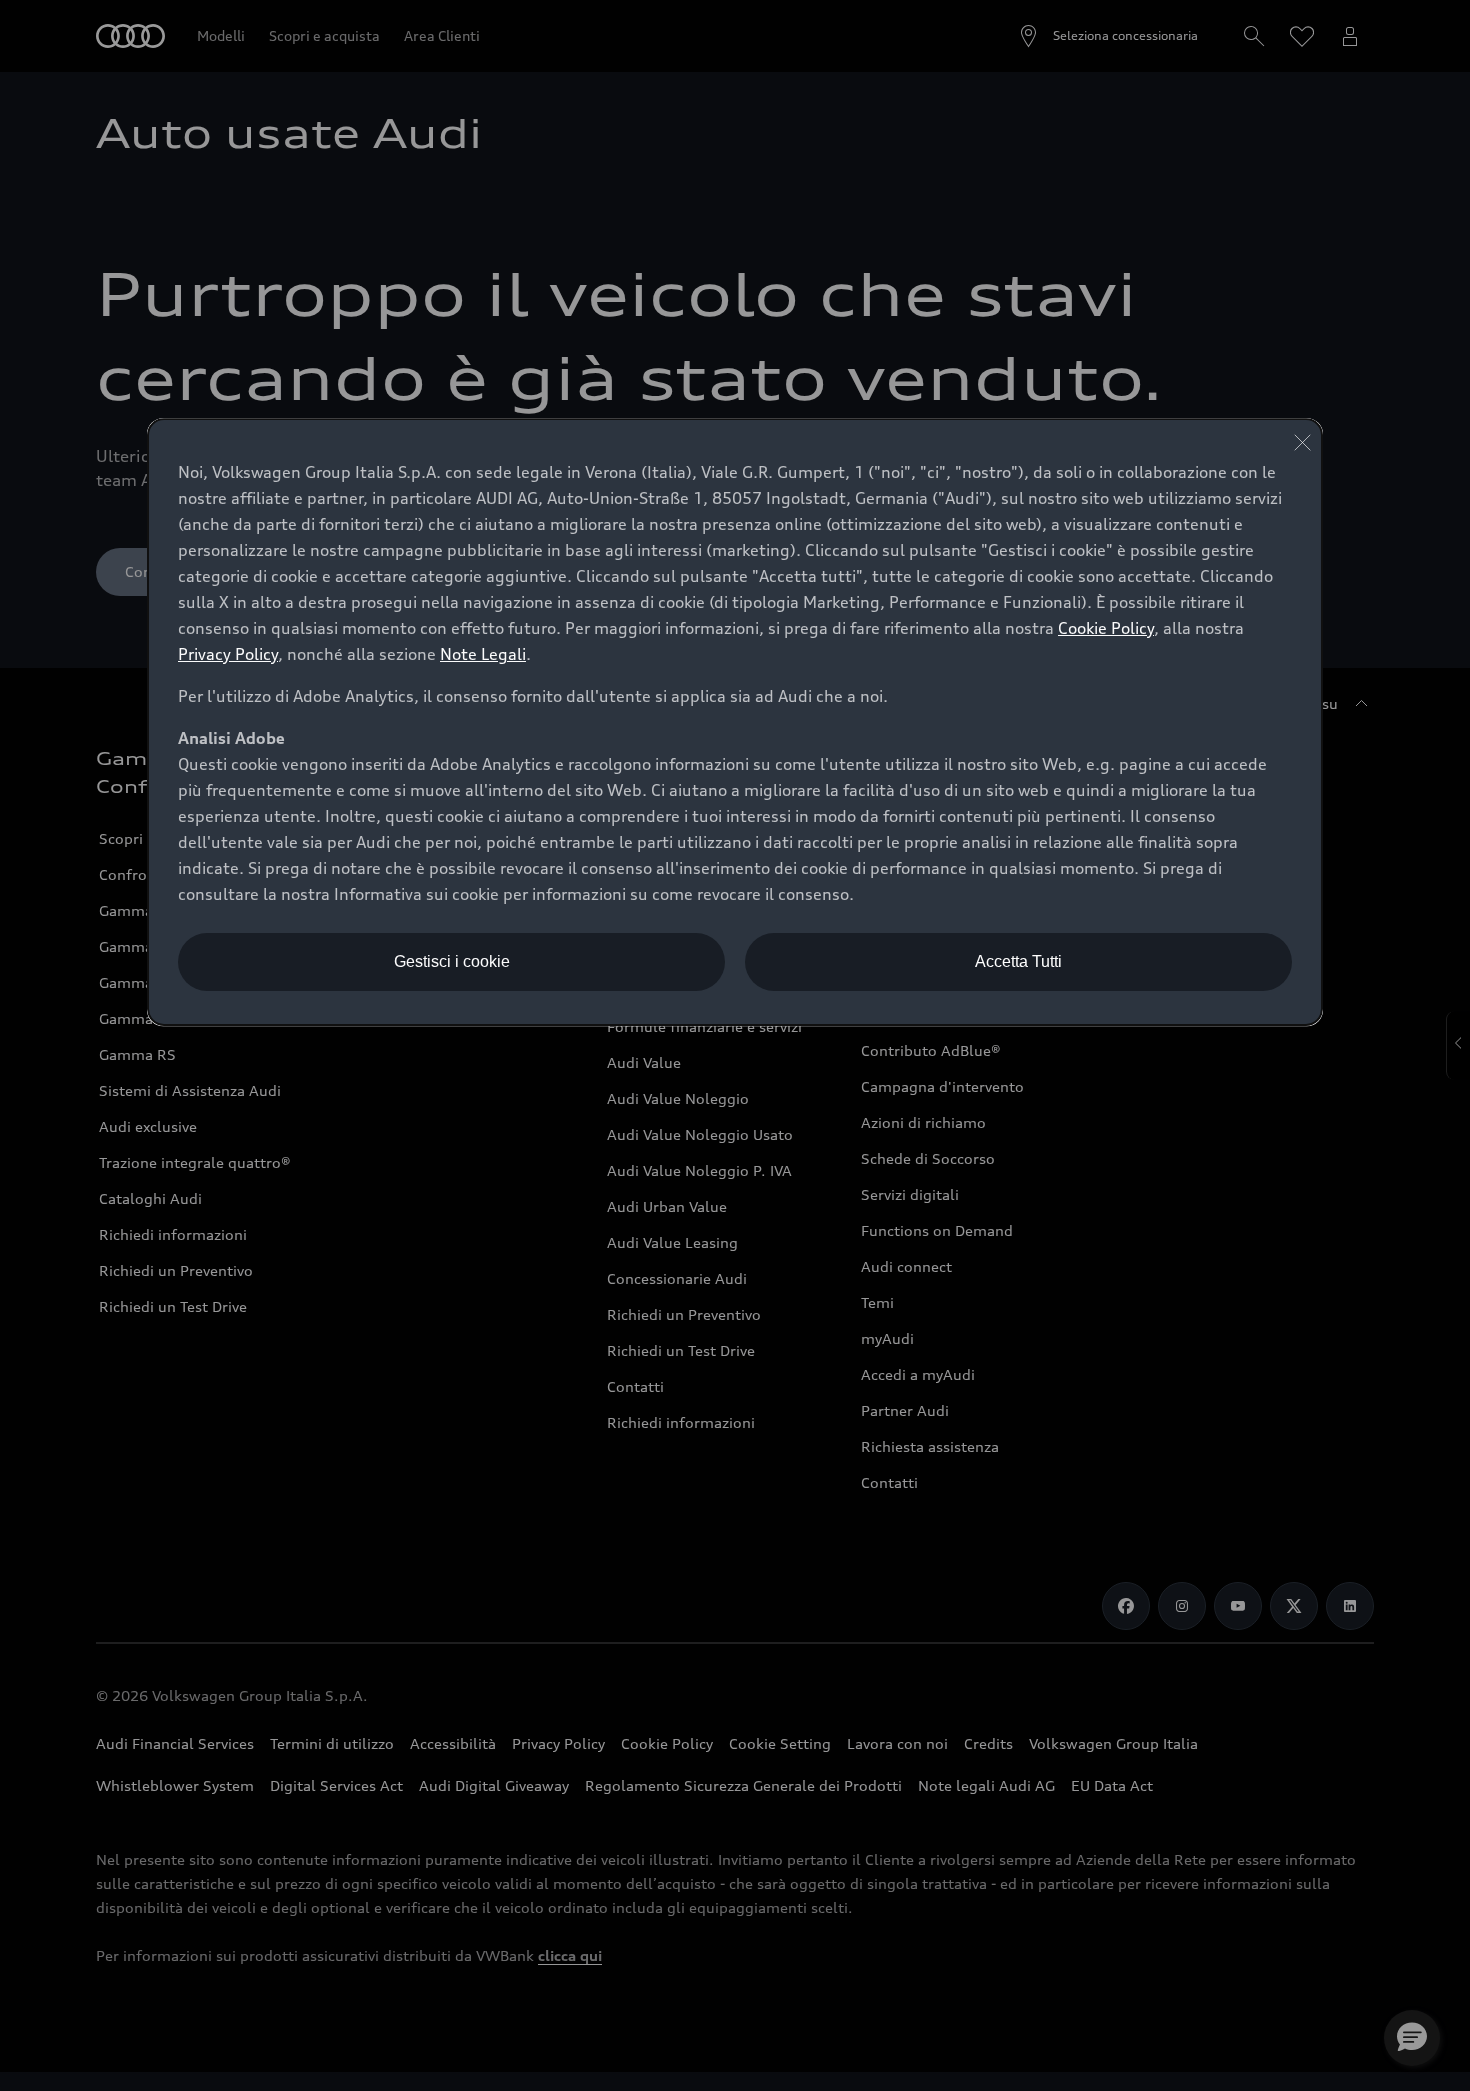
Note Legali (483, 654)
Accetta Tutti (1018, 961)
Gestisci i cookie (452, 961)
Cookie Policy (1106, 628)
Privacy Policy (228, 654)
